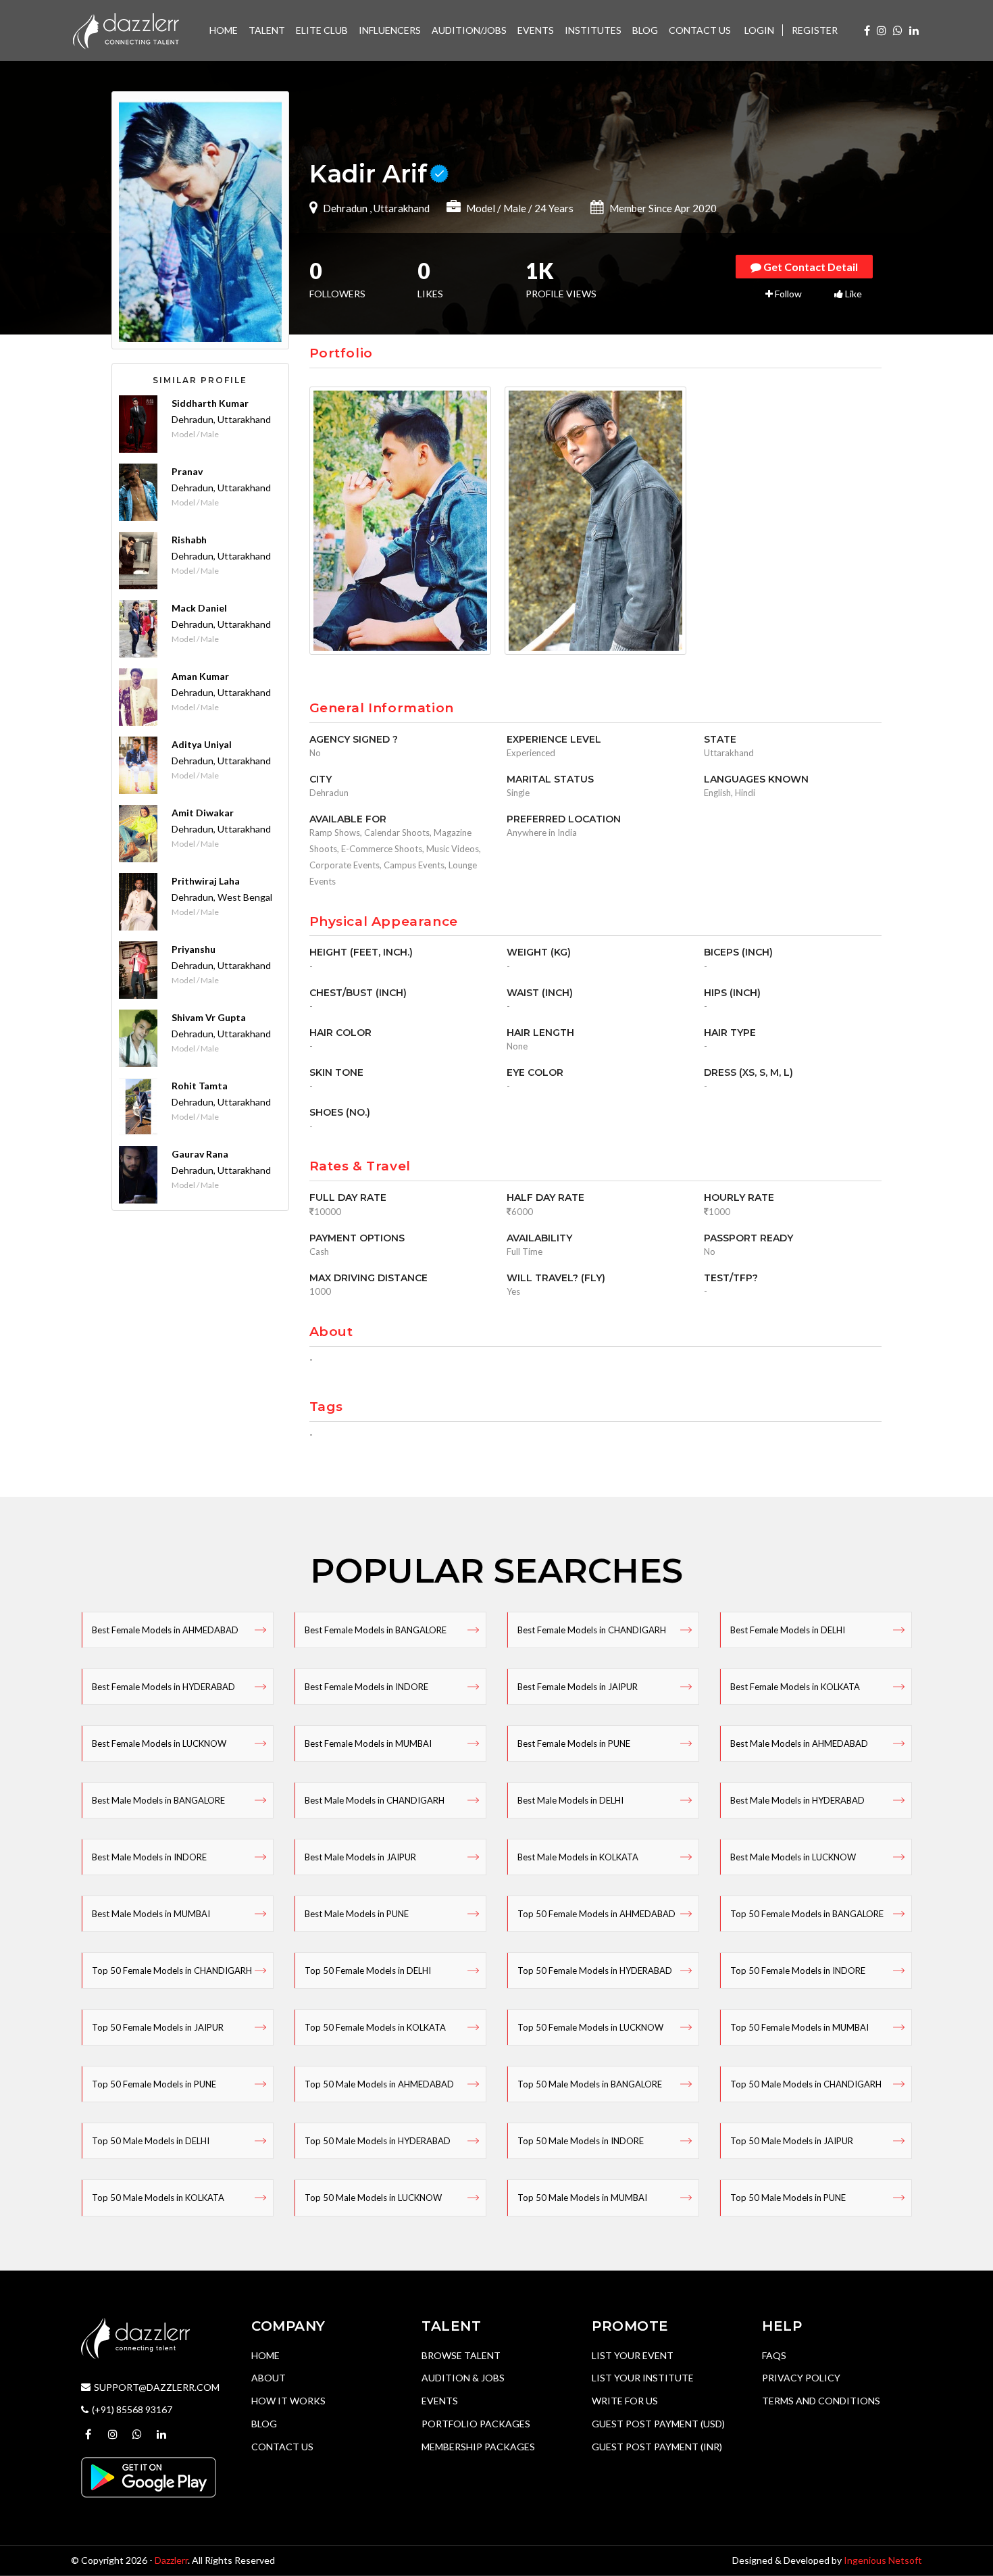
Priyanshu (194, 949)
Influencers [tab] (390, 30)
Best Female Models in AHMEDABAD (165, 1630)
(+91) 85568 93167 (132, 2409)
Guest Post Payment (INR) (657, 2447)
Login (759, 30)
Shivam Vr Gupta (209, 1017)
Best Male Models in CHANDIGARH (375, 1800)
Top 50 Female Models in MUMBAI (799, 2027)
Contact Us (282, 2447)
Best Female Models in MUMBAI (368, 1743)
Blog (264, 2424)
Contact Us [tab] (700, 30)
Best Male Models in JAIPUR (360, 1857)
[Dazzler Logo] (126, 29)
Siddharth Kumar (210, 403)
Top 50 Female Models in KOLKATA (375, 2027)
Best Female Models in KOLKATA (795, 1687)
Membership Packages (478, 2447)
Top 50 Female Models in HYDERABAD (595, 1971)
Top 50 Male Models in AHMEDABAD (379, 2084)
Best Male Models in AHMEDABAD (799, 1743)
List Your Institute (643, 2378)
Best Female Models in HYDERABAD (163, 1687)
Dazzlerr (171, 2560)
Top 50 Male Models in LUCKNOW (373, 2198)
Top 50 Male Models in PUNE (788, 2198)
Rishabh (189, 540)
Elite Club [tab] (322, 30)
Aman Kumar (200, 676)
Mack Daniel (199, 608)
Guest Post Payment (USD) (658, 2424)
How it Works (288, 2401)
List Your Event (633, 2355)
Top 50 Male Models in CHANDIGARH (806, 2084)
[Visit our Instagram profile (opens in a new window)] (882, 30)
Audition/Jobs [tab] (469, 30)
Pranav (187, 471)
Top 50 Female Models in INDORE (798, 1971)
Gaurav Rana (200, 1154)
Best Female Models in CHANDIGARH (592, 1630)
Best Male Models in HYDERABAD (797, 1800)
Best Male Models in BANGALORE (158, 1800)
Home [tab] (224, 30)
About (269, 2378)
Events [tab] (536, 30)
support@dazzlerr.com (157, 2387)
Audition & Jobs (463, 2378)
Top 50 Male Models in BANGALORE (590, 2084)
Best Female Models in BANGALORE (376, 1630)
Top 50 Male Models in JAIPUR (792, 2141)
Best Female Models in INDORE (366, 1687)
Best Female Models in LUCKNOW (159, 1743)
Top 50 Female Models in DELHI (368, 1971)
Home (265, 2355)
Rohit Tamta (200, 1086)
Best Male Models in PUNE (357, 1914)
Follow (787, 294)
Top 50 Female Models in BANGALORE (807, 1914)
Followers (337, 281)
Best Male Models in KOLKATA (578, 1857)
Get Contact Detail (810, 267)
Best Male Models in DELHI (570, 1800)
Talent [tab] (267, 30)
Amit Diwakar (203, 813)
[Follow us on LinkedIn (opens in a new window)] (914, 30)
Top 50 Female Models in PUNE (154, 2084)
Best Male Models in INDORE (149, 1857)
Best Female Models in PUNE (574, 1743)
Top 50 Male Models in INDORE (581, 2141)
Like (852, 294)
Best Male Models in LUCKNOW (793, 1857)
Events (440, 2401)
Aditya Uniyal (202, 744)
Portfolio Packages (476, 2424)
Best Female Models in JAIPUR (578, 1687)
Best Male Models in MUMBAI (151, 1914)
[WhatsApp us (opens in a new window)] (898, 30)
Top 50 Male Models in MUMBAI (582, 2198)
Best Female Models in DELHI (788, 1630)
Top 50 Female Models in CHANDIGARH (172, 1971)
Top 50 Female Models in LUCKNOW (590, 2027)
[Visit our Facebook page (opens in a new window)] (867, 30)
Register (815, 30)
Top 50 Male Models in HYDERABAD (378, 2141)
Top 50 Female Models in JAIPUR (158, 2027)
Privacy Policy (801, 2378)
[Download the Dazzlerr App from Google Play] (149, 2476)
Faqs (774, 2355)
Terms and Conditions (821, 2401)
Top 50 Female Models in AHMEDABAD (596, 1914)
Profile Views (561, 281)
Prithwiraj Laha (206, 881)
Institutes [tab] (593, 30)
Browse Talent (461, 2355)
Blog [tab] (645, 30)
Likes (430, 281)
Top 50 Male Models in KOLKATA (158, 2198)
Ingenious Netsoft (883, 2560)
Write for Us (625, 2401)
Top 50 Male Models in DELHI (151, 2141)
